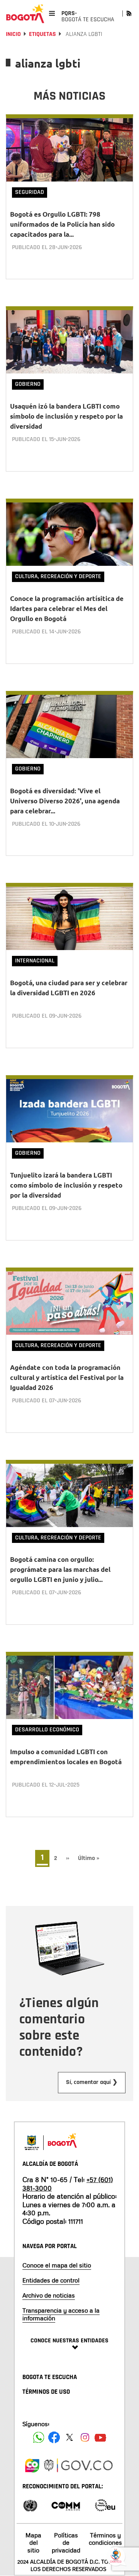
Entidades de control (51, 2280)
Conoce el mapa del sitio (57, 2265)
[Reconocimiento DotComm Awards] (66, 2505)
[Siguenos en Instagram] (85, 2437)
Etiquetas (42, 34)
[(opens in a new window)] (32, 2464)
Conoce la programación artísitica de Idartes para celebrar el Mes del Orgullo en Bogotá (67, 608)
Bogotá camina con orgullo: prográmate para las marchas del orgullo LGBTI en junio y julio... (60, 1569)
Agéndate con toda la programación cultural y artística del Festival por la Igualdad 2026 (67, 1377)
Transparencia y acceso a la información (61, 2314)
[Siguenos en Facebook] (39, 2437)
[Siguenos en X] (69, 2437)
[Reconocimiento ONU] (30, 2505)
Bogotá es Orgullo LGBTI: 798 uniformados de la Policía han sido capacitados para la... (62, 224)
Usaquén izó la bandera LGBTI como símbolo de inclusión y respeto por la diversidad (66, 416)
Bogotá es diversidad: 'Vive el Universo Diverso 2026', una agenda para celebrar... (65, 801)
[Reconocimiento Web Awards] (105, 2505)
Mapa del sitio (33, 2542)
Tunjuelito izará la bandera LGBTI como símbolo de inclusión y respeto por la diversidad (66, 1185)
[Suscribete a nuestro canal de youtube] (100, 2437)
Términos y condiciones (105, 2539)
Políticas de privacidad (66, 2542)
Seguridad (30, 192)
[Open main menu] (52, 13)
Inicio (13, 34)
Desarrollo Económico (47, 1730)
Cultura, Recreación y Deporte (58, 576)
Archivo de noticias (49, 2295)
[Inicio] (25, 14)
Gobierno (28, 384)
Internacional (35, 961)
